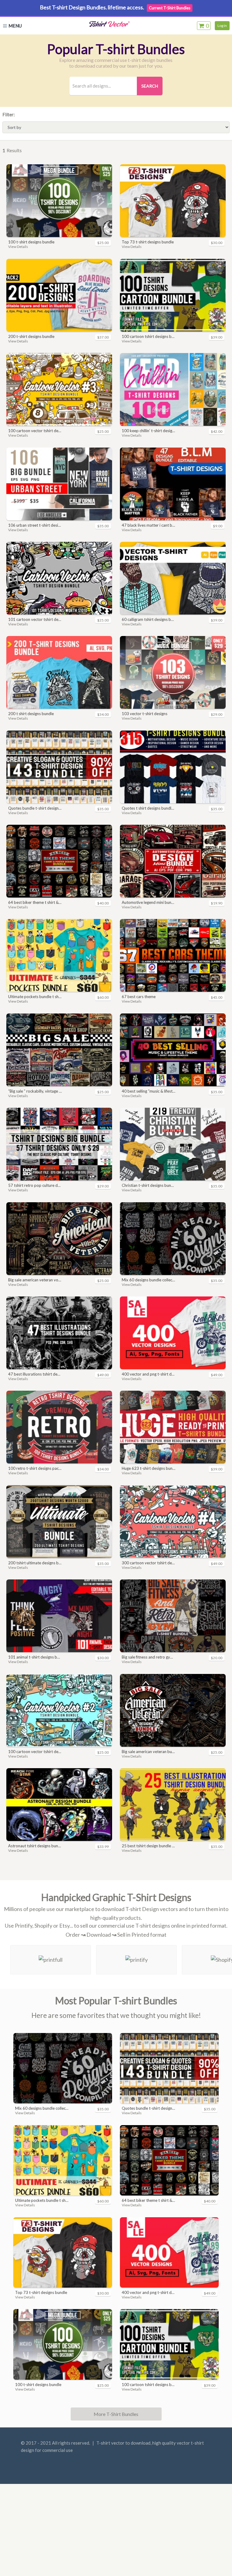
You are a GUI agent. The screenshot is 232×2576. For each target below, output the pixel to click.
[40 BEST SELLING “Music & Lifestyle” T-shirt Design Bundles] (173, 1050)
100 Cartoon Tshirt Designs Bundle (148, 336)
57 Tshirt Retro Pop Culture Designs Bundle (35, 1185)
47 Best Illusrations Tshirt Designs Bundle (35, 1374)
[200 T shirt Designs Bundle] (59, 672)
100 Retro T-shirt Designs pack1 (35, 1468)
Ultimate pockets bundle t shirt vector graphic (35, 997)
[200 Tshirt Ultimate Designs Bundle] (59, 1522)
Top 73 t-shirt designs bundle (148, 242)
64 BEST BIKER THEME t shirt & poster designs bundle (35, 902)
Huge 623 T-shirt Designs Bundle (148, 1468)
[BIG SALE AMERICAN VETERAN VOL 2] (59, 1239)
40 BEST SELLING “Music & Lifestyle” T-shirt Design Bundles (148, 1091)
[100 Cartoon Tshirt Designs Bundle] (173, 295)
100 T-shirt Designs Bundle (31, 242)
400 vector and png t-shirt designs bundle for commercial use (148, 1374)
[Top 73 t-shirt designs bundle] (173, 201)
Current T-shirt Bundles (170, 8)
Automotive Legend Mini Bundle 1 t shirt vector (148, 902)
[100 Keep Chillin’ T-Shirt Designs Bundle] (173, 389)
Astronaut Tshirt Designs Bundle (35, 1846)
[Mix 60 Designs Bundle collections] (173, 1239)
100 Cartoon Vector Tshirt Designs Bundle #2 (35, 1752)
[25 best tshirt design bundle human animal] (173, 1805)
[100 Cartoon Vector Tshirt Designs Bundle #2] (59, 1710)
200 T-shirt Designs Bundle (31, 336)
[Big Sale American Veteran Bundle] (173, 1710)
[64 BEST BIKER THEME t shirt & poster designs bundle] (59, 861)
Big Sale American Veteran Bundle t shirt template (148, 1752)
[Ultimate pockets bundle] (59, 955)
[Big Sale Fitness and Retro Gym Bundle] (173, 1616)
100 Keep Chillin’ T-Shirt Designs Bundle (148, 431)
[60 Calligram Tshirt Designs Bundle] (173, 578)
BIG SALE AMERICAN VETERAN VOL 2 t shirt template (35, 1280)
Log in (222, 26)
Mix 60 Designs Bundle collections (148, 1280)
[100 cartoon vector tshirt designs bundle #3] (59, 389)
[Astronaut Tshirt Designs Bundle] (59, 1805)
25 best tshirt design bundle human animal (148, 1846)
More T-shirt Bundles (116, 2414)
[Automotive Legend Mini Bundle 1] (173, 861)
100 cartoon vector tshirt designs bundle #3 (35, 431)
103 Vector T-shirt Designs (145, 714)
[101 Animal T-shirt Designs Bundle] (59, 1616)
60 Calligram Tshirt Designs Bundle (148, 619)
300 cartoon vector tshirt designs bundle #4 (148, 1563)
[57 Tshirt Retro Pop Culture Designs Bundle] (59, 1144)
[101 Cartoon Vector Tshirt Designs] (59, 578)
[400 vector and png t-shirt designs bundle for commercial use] (173, 1333)
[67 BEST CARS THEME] (173, 955)
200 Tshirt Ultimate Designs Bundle (35, 1563)
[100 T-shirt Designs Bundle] (59, 201)
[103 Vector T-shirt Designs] (173, 672)
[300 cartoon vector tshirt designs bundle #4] (173, 1522)
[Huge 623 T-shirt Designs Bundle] (173, 1427)
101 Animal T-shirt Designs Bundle (35, 1657)
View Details (18, 247)
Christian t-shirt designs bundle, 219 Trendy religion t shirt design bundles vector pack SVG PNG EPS (148, 1185)
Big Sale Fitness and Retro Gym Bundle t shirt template (148, 1657)
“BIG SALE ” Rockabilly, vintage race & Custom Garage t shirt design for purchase (35, 1091)
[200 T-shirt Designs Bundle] (59, 295)
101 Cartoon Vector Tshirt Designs (35, 619)
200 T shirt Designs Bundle (31, 714)
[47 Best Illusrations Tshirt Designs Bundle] (59, 1333)
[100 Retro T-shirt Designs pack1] (59, 1427)
